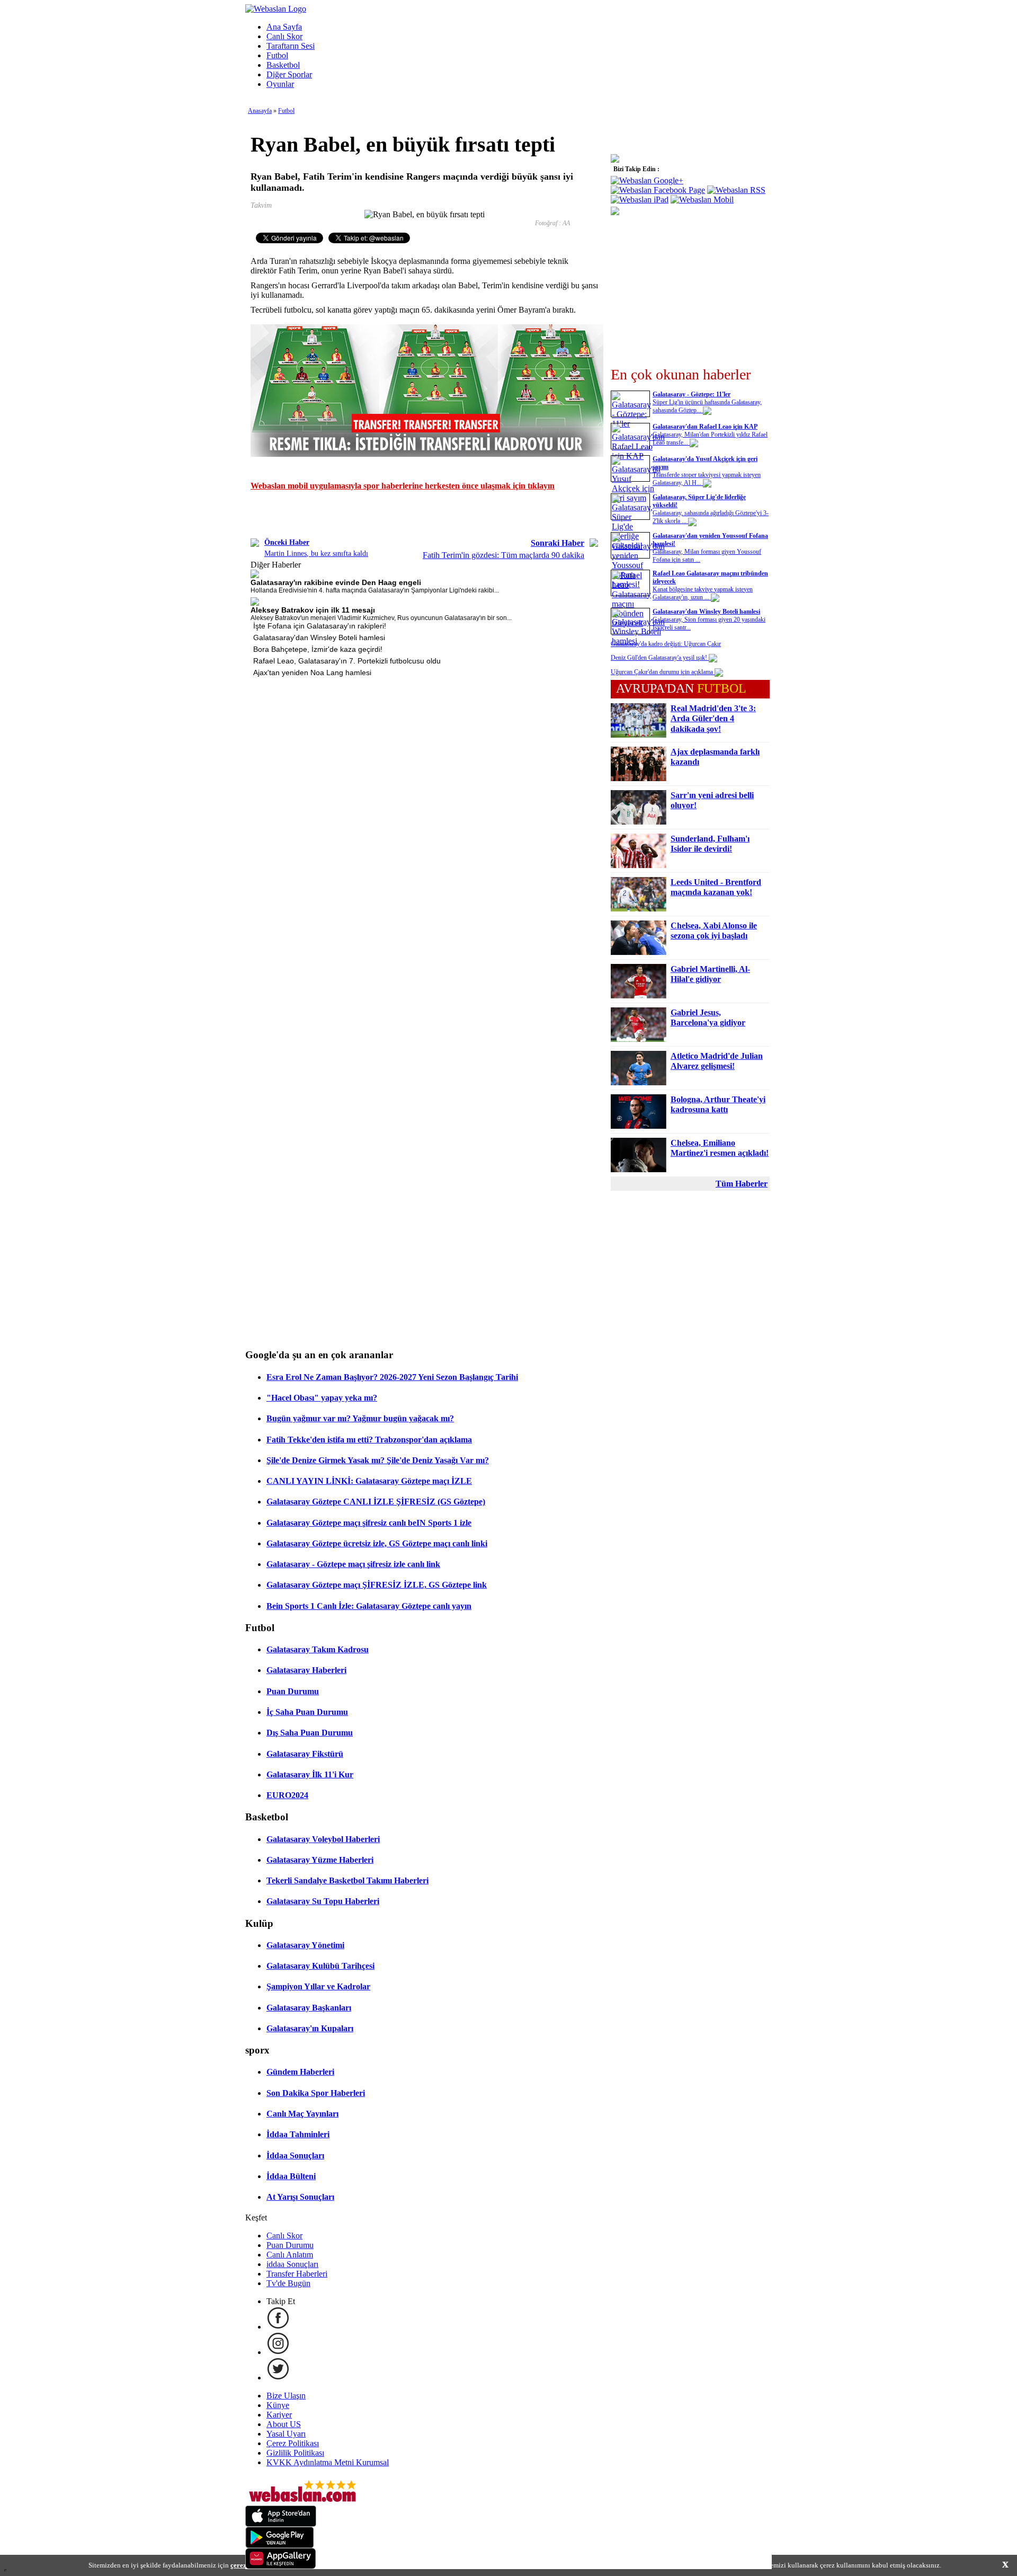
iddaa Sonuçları (292, 2264)
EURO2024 (287, 1795)
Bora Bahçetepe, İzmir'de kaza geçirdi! (318, 649)
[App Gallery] (281, 2566)
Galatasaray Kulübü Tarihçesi (320, 1966)
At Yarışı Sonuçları (300, 2197)
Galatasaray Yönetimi (305, 1945)
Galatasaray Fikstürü (305, 1754)
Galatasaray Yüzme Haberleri (320, 1860)
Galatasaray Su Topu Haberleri (323, 1901)
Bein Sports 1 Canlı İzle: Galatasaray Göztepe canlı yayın (369, 1606)
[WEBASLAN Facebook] (278, 2327)
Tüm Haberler (742, 1184)
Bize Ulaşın (286, 2396)
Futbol (277, 55)
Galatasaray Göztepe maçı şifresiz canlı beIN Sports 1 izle (369, 1523)
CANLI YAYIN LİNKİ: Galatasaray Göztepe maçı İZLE (369, 1481)
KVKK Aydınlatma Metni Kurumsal (328, 2462)
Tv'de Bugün (288, 2283)
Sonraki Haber (557, 543)
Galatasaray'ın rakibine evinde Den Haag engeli (336, 582)
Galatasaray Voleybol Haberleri (323, 1839)
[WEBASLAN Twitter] (278, 2378)
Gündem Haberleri (300, 2072)
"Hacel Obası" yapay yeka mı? (322, 1398)
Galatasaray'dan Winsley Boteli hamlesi (319, 638)
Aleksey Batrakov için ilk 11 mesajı (313, 610)
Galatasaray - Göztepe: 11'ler (692, 394)
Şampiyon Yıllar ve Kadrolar (318, 1986)
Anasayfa (260, 111)
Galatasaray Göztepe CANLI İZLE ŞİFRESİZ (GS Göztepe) (376, 1502)
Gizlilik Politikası (295, 2453)
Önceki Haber (287, 542)
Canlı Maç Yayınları (302, 2114)
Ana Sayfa (284, 27)
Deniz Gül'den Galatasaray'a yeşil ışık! (660, 658)
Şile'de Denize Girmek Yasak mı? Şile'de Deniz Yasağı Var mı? (378, 1460)
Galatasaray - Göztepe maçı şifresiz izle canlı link (353, 1564)
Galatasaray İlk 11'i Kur (310, 1774)
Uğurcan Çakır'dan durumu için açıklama (663, 672)
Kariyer (279, 2415)
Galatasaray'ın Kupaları (310, 2028)
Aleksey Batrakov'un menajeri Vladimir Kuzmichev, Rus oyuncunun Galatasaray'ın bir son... (381, 618)
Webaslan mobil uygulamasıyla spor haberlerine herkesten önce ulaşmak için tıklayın (403, 486)
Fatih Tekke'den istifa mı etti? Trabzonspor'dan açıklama (369, 1440)
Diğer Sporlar (289, 74)
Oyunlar (280, 84)
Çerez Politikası (293, 2443)
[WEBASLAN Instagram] (278, 2352)
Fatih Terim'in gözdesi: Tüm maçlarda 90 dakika (503, 555)
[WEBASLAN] (276, 9)
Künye (278, 2405)
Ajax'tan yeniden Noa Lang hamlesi (312, 672)
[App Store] (281, 2524)
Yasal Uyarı (286, 2434)
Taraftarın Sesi (291, 46)
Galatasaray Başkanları (309, 2008)
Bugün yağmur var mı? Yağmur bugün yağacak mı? (360, 1418)
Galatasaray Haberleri (306, 1670)
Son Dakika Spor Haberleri (316, 2093)
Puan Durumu (293, 1691)
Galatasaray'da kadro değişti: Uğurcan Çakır (666, 644)
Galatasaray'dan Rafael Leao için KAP (705, 427)
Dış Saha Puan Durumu (310, 1733)
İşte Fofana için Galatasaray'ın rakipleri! (320, 626)
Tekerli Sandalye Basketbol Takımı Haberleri (347, 1880)
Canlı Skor (284, 36)
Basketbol (283, 65)
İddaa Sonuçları (295, 2155)
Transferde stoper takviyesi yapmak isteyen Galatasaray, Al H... (707, 479)
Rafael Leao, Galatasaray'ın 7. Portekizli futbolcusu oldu (347, 661)
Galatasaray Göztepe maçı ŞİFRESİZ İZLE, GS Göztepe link (377, 1585)
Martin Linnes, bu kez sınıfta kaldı (316, 554)
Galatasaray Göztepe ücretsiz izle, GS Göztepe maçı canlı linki (377, 1543)
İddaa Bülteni (291, 2176)
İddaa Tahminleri (298, 2134)
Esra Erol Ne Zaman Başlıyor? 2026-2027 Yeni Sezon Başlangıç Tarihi (392, 1377)
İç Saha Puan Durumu (307, 1712)
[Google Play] (280, 2545)
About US (284, 2424)
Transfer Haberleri (297, 2274)
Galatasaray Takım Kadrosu (318, 1649)
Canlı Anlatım (290, 2255)
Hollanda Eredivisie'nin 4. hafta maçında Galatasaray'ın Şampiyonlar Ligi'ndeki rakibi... (375, 590)
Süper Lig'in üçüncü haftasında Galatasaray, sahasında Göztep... (707, 406)
